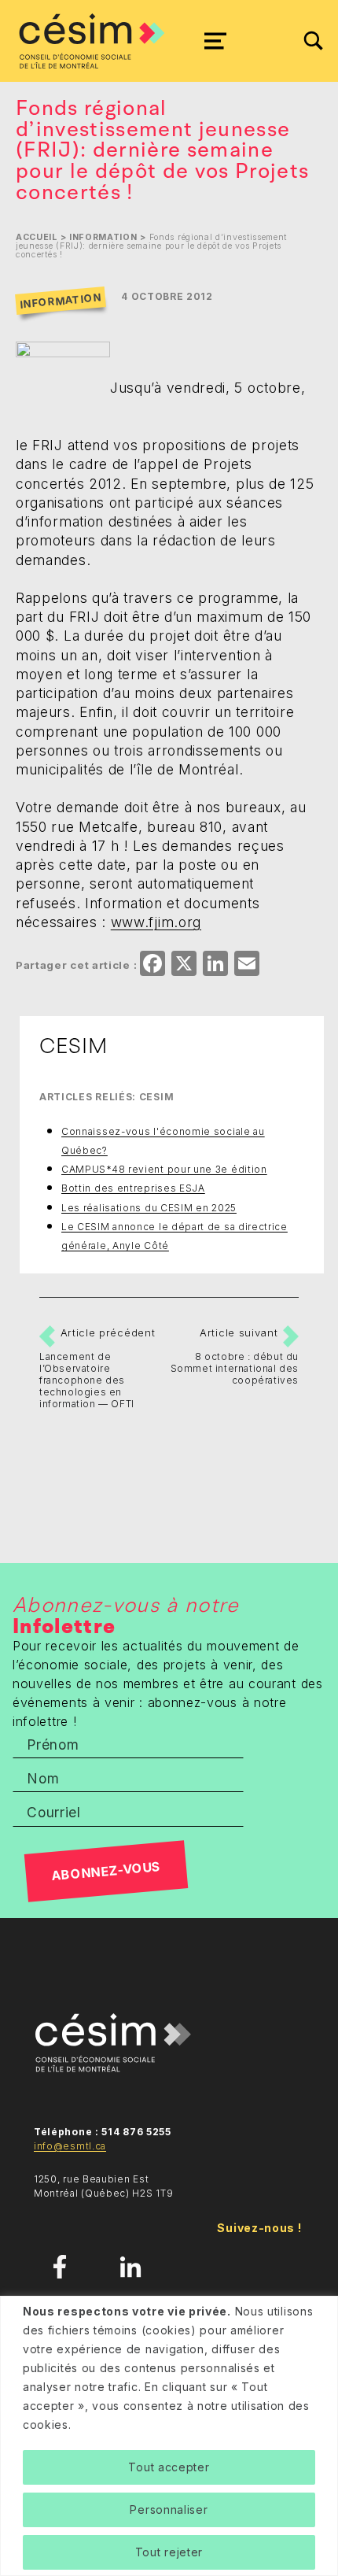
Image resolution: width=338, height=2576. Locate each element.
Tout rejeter (169, 2552)
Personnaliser (169, 2509)
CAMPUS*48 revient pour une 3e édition (164, 1169)
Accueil (37, 237)
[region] (169, 2436)
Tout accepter (169, 2467)
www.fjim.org (156, 922)
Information (103, 237)
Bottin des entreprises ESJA (133, 1188)
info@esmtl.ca (70, 2146)
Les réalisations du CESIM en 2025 (149, 1208)
